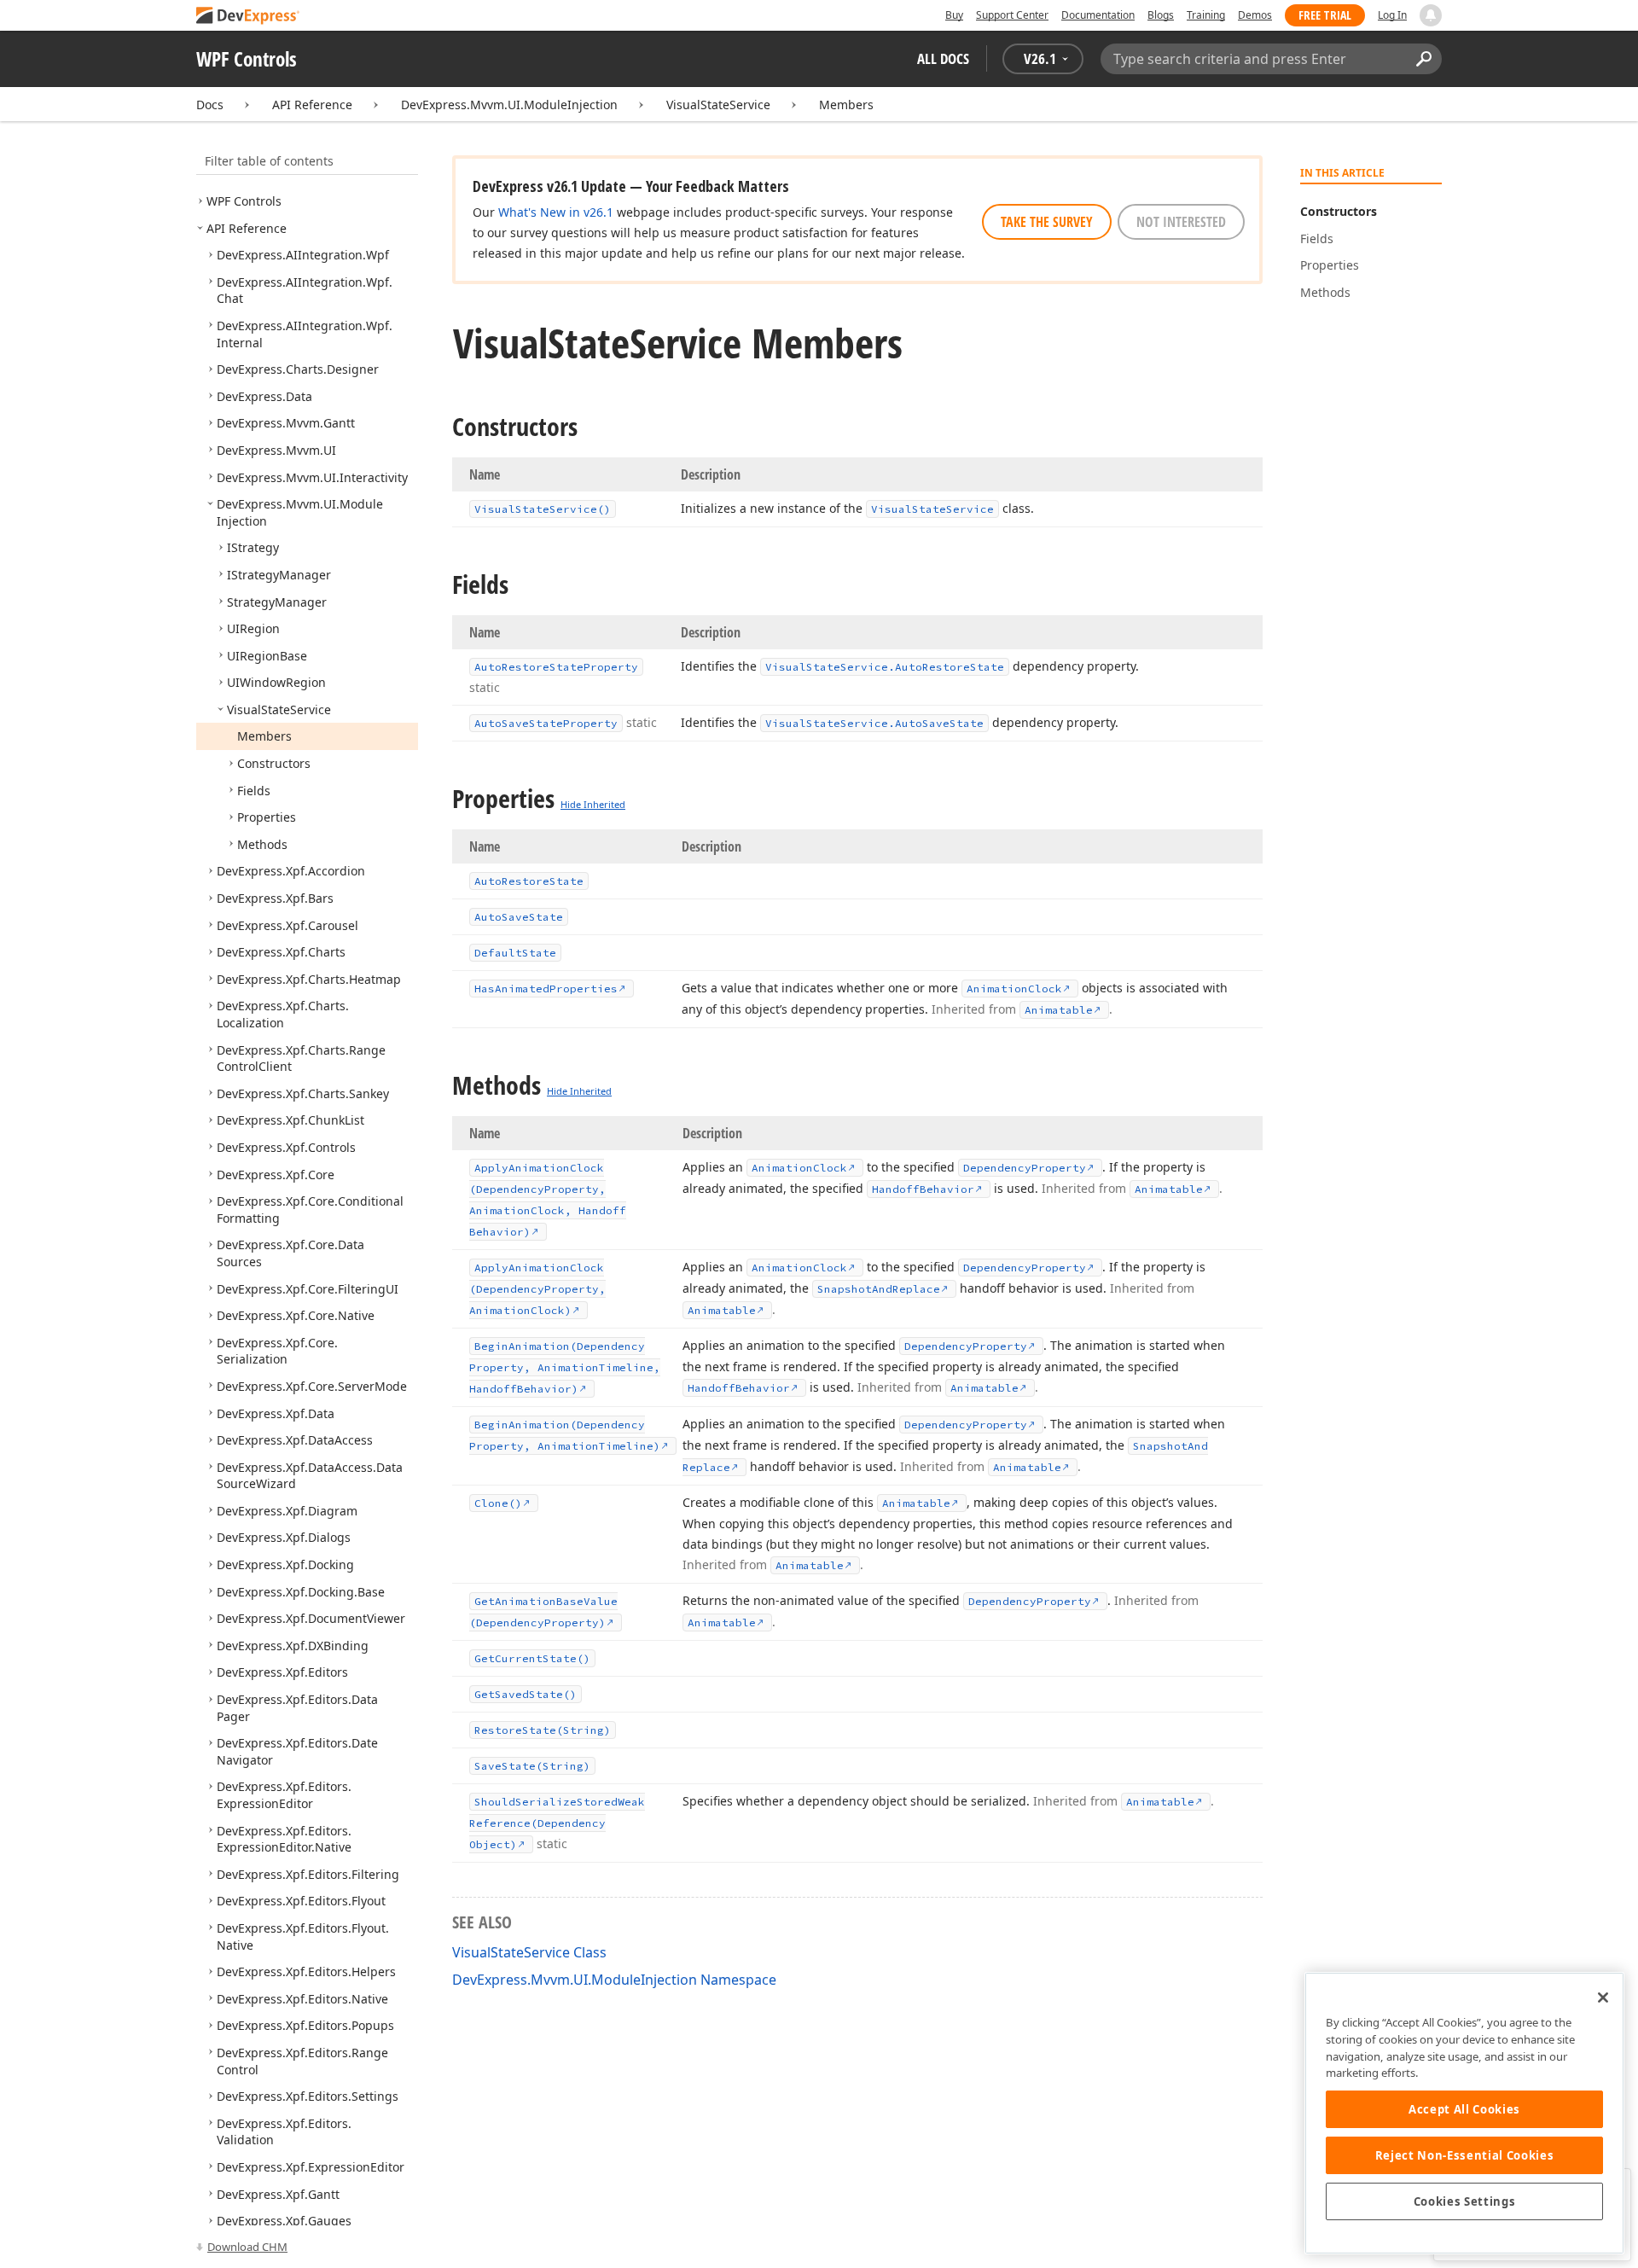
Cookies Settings (1465, 2201)
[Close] (1603, 1998)
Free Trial (1325, 15)
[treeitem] (244, 201)
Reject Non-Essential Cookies (1464, 2155)
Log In (1392, 15)
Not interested (1181, 222)
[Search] (1423, 59)
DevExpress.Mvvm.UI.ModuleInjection (509, 105)
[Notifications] (1431, 15)
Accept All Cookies (1464, 2109)
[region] (1464, 2113)
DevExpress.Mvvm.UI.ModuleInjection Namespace (614, 1980)
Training (1206, 15)
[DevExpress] (248, 17)
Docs (210, 105)
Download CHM (247, 2247)
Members (846, 105)
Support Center (1012, 15)
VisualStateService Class (529, 1952)
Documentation (1098, 15)
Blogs (1161, 15)
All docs (943, 58)
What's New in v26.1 (556, 212)
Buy (954, 15)
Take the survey (1047, 222)
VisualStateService (718, 105)
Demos (1255, 15)
